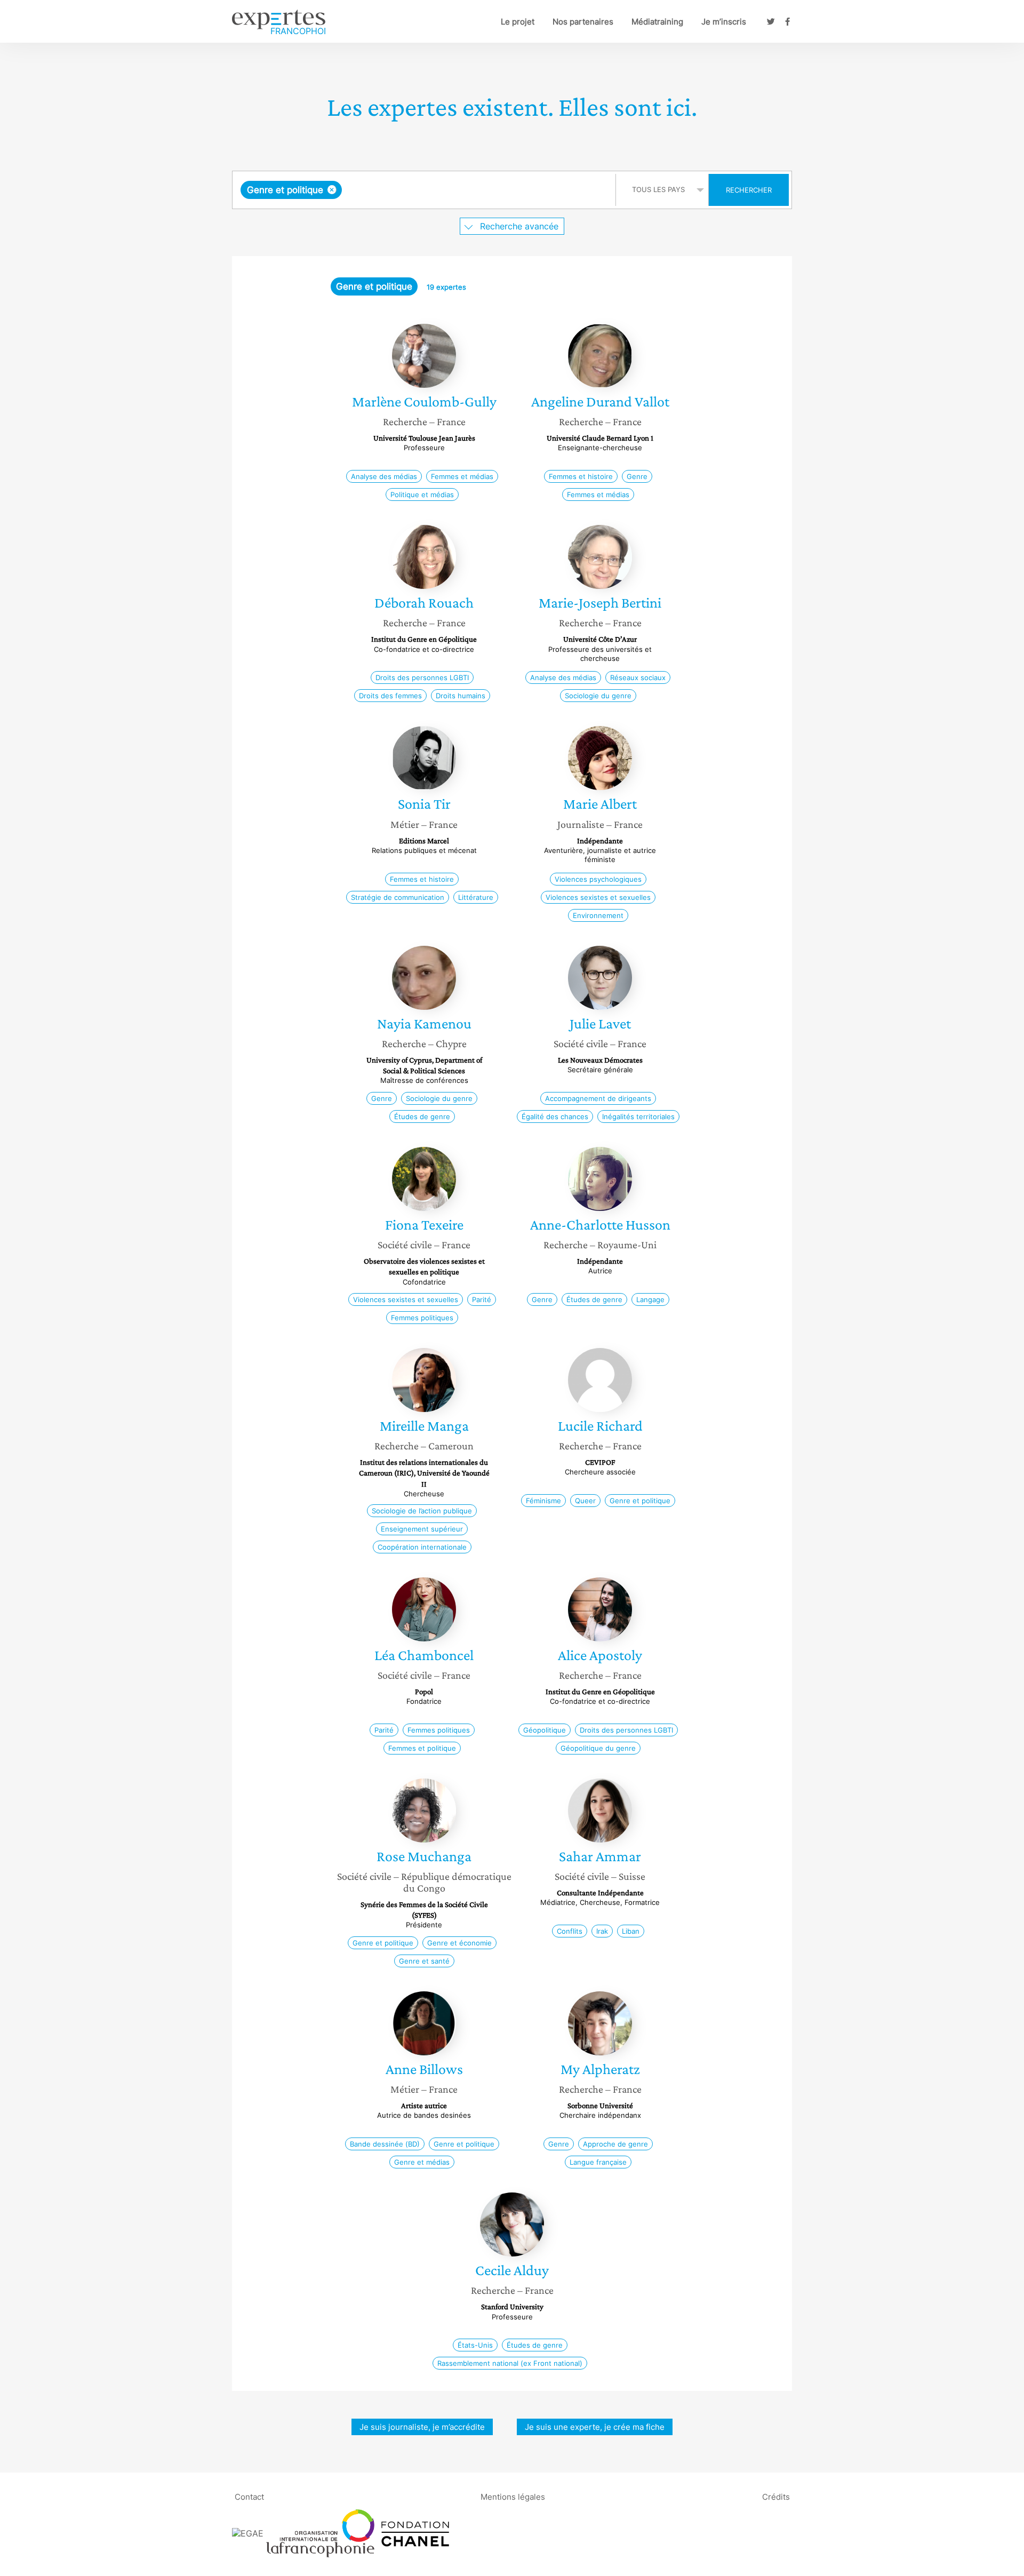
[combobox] (425, 190)
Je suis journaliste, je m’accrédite (422, 2427)
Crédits (776, 2496)
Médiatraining (657, 22)
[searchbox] (451, 190)
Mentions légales (513, 2496)
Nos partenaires (583, 22)
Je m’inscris (724, 22)
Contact (249, 2496)
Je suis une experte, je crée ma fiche (595, 2427)
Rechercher (749, 190)
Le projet (518, 22)
